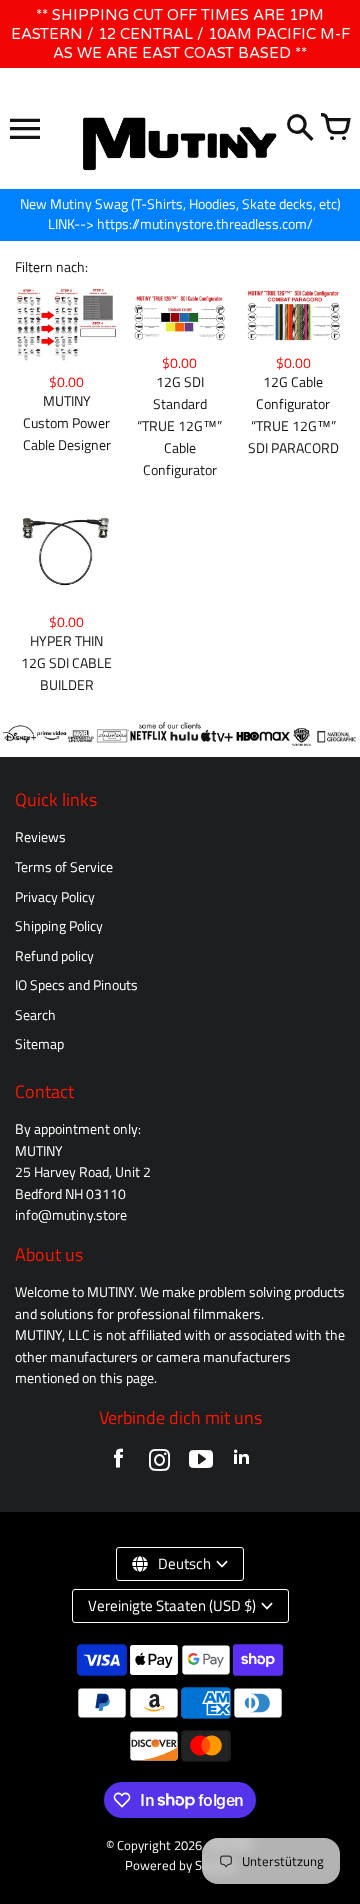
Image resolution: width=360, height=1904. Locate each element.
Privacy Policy (55, 897)
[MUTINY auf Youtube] (200, 1463)
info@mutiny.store (71, 1215)
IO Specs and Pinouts (76, 985)
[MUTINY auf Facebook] (118, 1463)
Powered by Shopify (180, 1865)
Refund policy (54, 956)
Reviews (40, 837)
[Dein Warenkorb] (335, 129)
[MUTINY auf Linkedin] (241, 1463)
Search (35, 1015)
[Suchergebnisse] (300, 129)
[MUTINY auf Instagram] (159, 1463)
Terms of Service (64, 867)
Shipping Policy (59, 926)
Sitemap (39, 1044)
